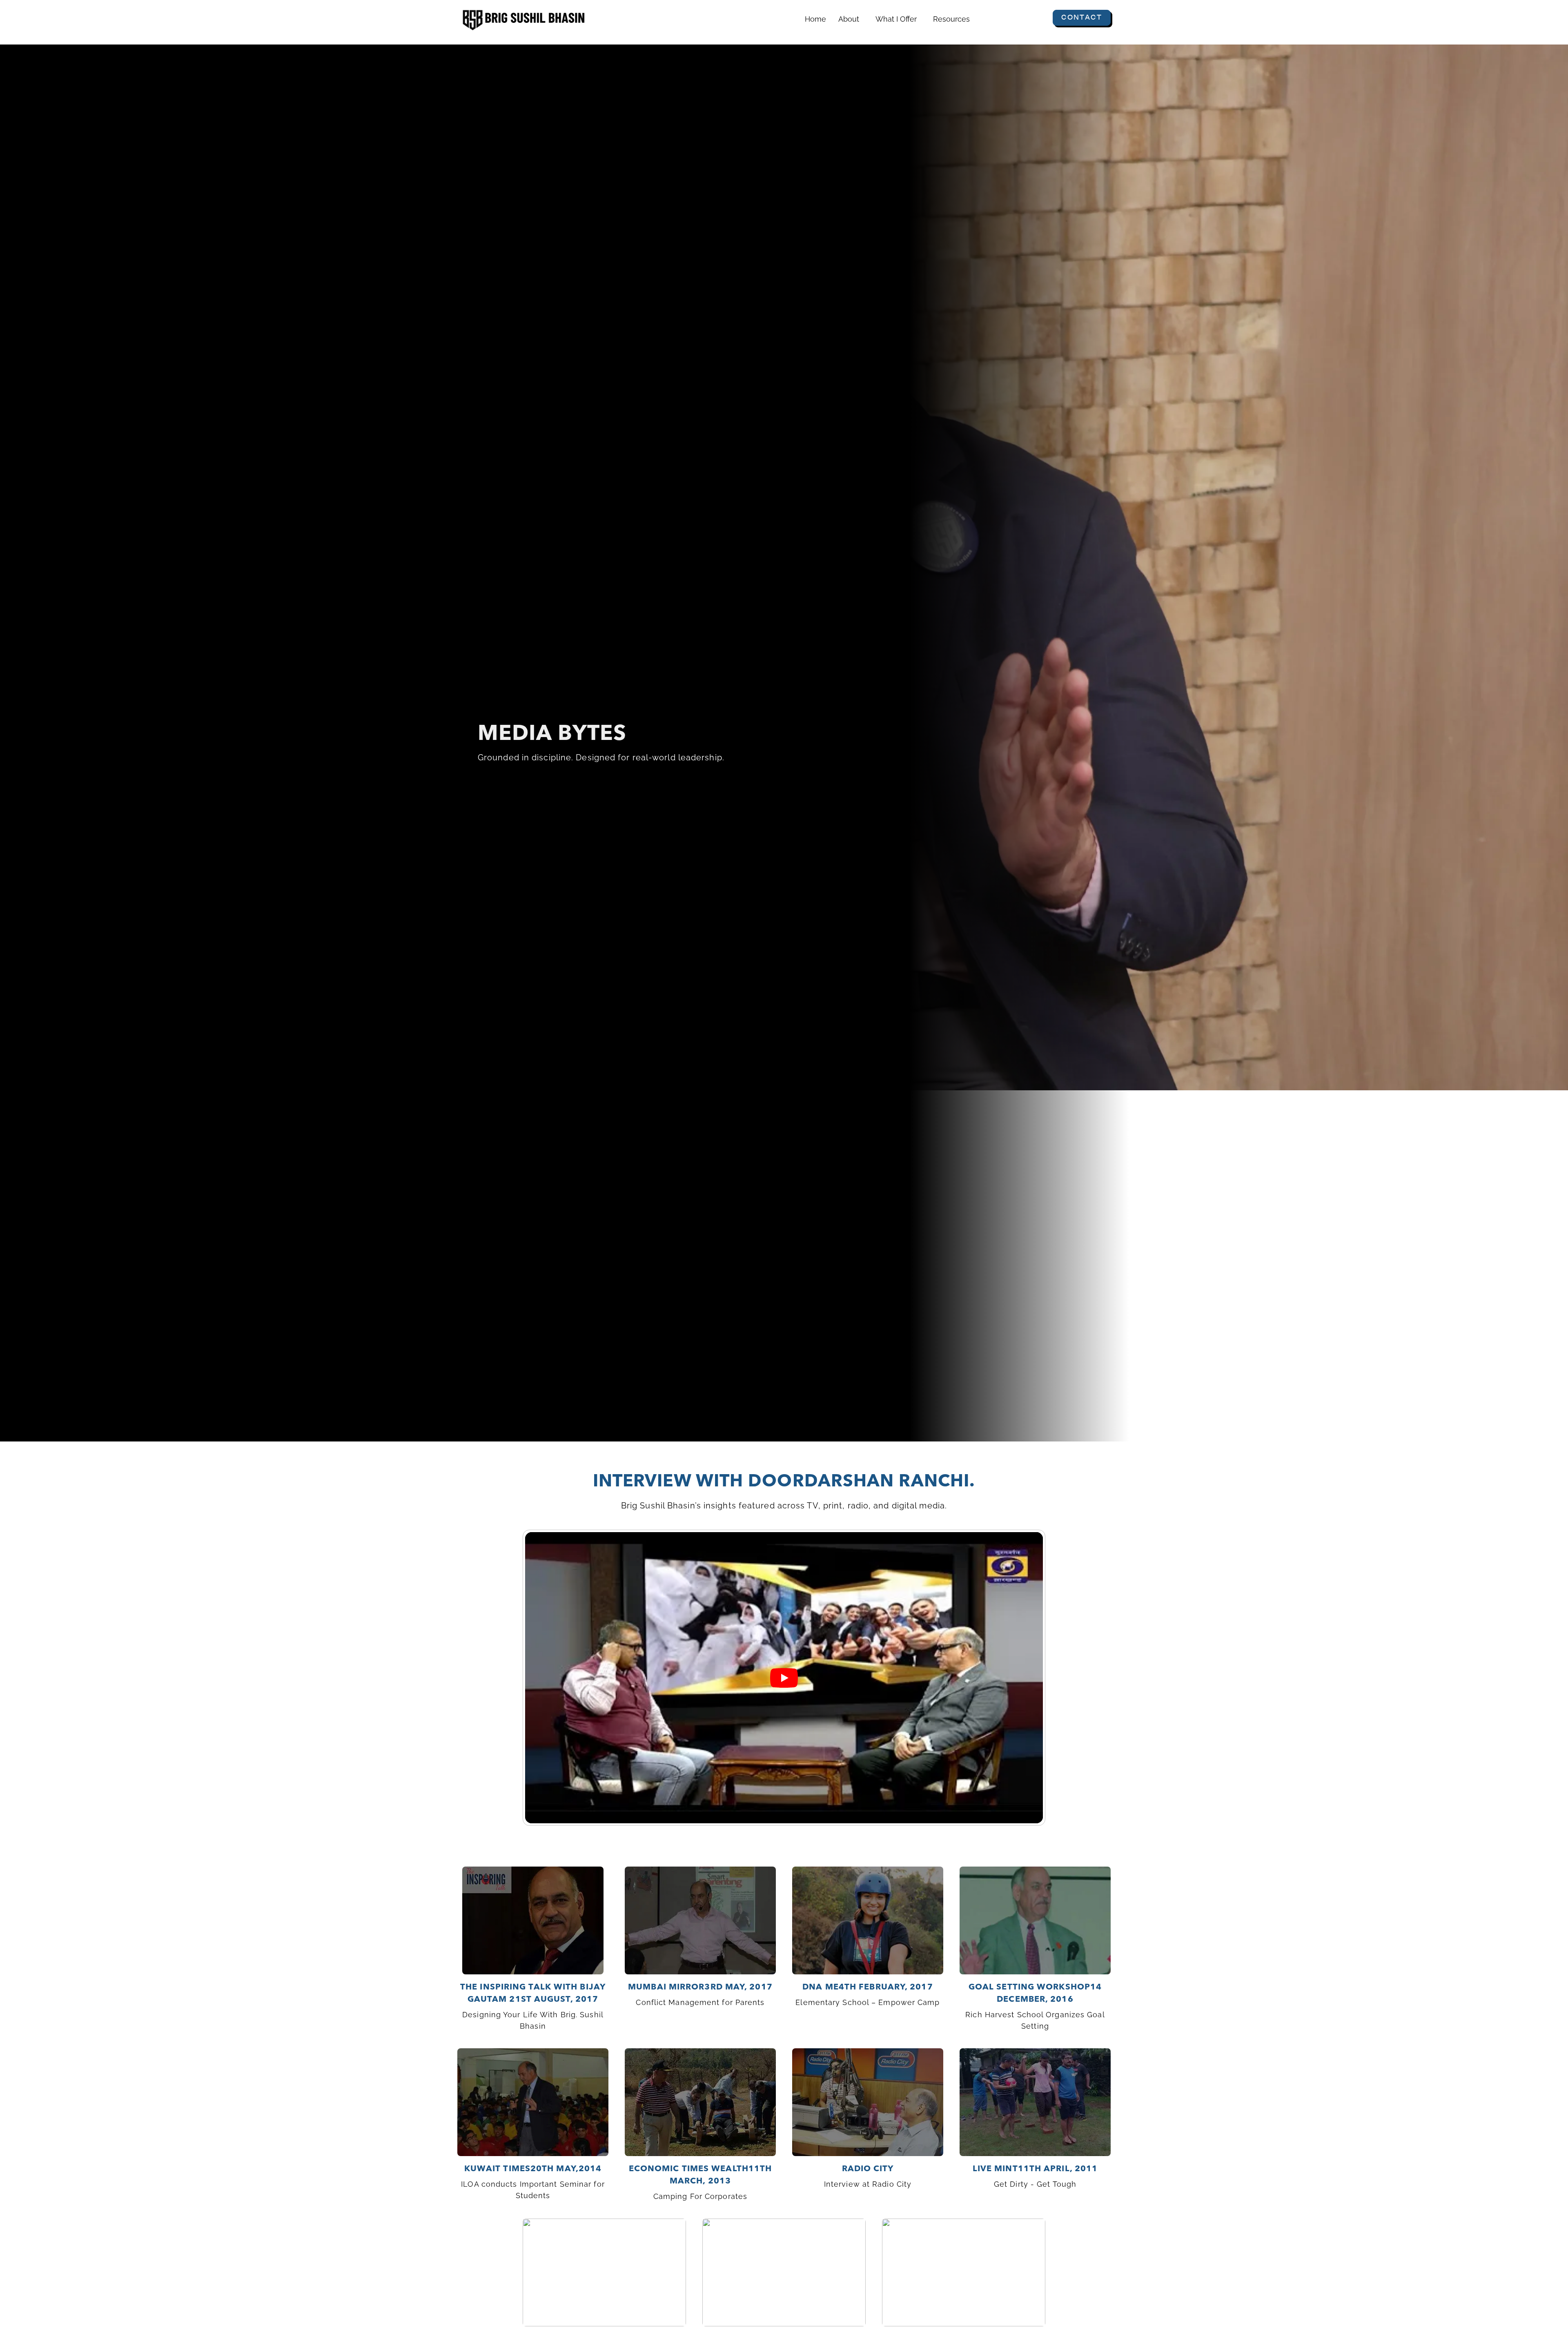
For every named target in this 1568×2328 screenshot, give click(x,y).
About (849, 19)
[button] (851, 19)
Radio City (868, 2168)
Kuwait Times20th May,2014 (533, 2168)
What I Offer (896, 19)
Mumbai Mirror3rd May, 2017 (700, 1987)
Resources (951, 19)
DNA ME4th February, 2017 (868, 1987)
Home (815, 19)
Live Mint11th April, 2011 (1035, 2168)
